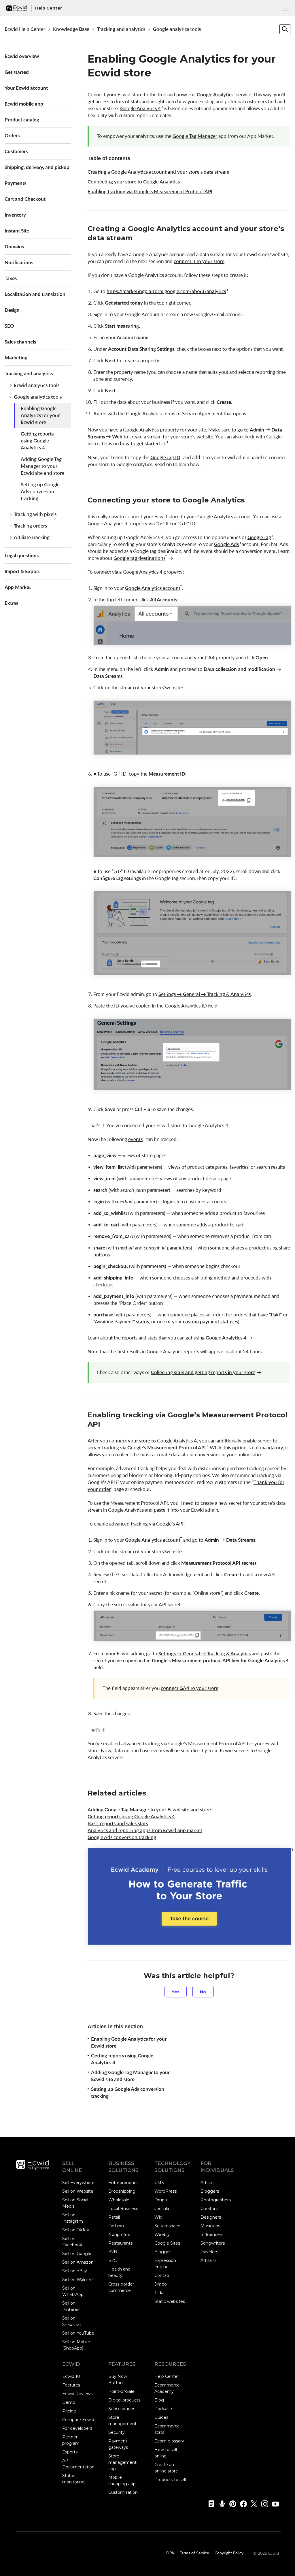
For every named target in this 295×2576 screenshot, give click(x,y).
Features (71, 2385)
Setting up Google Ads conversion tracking (40, 491)
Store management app (122, 2462)
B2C (112, 2260)
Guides (161, 2417)
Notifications (19, 262)
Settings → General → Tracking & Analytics (205, 994)
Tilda (159, 2293)
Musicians (210, 2226)
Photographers (216, 2200)
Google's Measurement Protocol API (167, 1448)
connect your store (130, 1441)
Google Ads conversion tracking (122, 1837)
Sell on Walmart (78, 2279)
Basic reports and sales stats (118, 1823)
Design (12, 310)
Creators (209, 2209)
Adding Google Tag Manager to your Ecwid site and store (42, 466)
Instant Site (17, 231)
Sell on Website (78, 2191)
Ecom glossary (169, 2441)
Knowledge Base (71, 29)
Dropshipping (122, 2191)
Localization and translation (35, 294)
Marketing (16, 358)
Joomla (162, 2209)
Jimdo (161, 2284)
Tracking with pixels (35, 514)
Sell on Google (77, 2254)
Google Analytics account (153, 588)
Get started (17, 72)
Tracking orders (30, 526)
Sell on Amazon (78, 2262)
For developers (77, 2428)
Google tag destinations (139, 558)
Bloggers (210, 2191)
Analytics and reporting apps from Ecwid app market (145, 1830)
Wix (158, 2217)
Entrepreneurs (123, 2183)
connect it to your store (199, 261)
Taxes (11, 278)
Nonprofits (119, 2234)
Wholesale (119, 2200)
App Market (18, 587)
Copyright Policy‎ (229, 2553)
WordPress (166, 2191)
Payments (15, 183)
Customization (123, 2492)
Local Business (123, 2209)
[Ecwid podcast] (220, 2504)
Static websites (170, 2301)
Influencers (212, 2234)
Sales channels (20, 342)
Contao (162, 2275)
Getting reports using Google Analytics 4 (37, 441)
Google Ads (226, 544)
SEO (9, 326)
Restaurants (120, 2243)
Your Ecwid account (26, 88)
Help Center (167, 2376)
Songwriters (213, 2243)
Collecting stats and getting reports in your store (203, 1372)
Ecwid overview (22, 56)
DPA (170, 2553)
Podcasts (164, 2409)
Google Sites (167, 2243)
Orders (12, 135)
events (135, 1139)
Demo (69, 2402)
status (142, 1321)
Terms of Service (194, 2553)
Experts (70, 2452)
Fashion (116, 2226)
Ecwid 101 (72, 2376)
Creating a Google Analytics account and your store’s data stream (158, 172)
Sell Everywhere (78, 2183)
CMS (159, 2183)
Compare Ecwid (78, 2420)
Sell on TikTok (76, 2230)
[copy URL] (138, 239)
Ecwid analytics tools (37, 385)
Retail (114, 2217)
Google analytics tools (177, 29)
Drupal (161, 2200)
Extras (11, 603)
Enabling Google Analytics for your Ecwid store (40, 415)
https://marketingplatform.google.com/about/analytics (166, 291)
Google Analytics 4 (140, 108)
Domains (14, 246)
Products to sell (170, 2480)
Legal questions (22, 555)
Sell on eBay (75, 2271)
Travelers (209, 2252)
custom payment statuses (210, 1321)
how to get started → (143, 443)
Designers (211, 2217)
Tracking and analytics (121, 29)
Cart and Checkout (25, 199)
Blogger (163, 2252)
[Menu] (286, 8)
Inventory (15, 215)
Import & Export (22, 571)
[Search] (285, 29)
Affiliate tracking (32, 537)
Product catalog (22, 120)
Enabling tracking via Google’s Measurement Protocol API (150, 191)
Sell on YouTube (78, 2333)
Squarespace (167, 2226)
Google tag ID (165, 457)
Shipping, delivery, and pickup (37, 167)
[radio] (176, 1992)
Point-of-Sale (121, 2391)
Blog (159, 2400)
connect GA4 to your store (190, 1688)
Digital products (124, 2400)
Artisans (208, 2260)
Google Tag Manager (195, 136)
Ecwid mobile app (24, 104)
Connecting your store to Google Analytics (134, 182)
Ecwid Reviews (77, 2394)
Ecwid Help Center (25, 29)
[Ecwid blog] (210, 2504)
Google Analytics (215, 94)
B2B (113, 2252)
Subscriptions (122, 2409)
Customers (16, 151)
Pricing (69, 2411)
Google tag (259, 537)
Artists (207, 2183)
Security (117, 2432)
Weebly (162, 2234)
